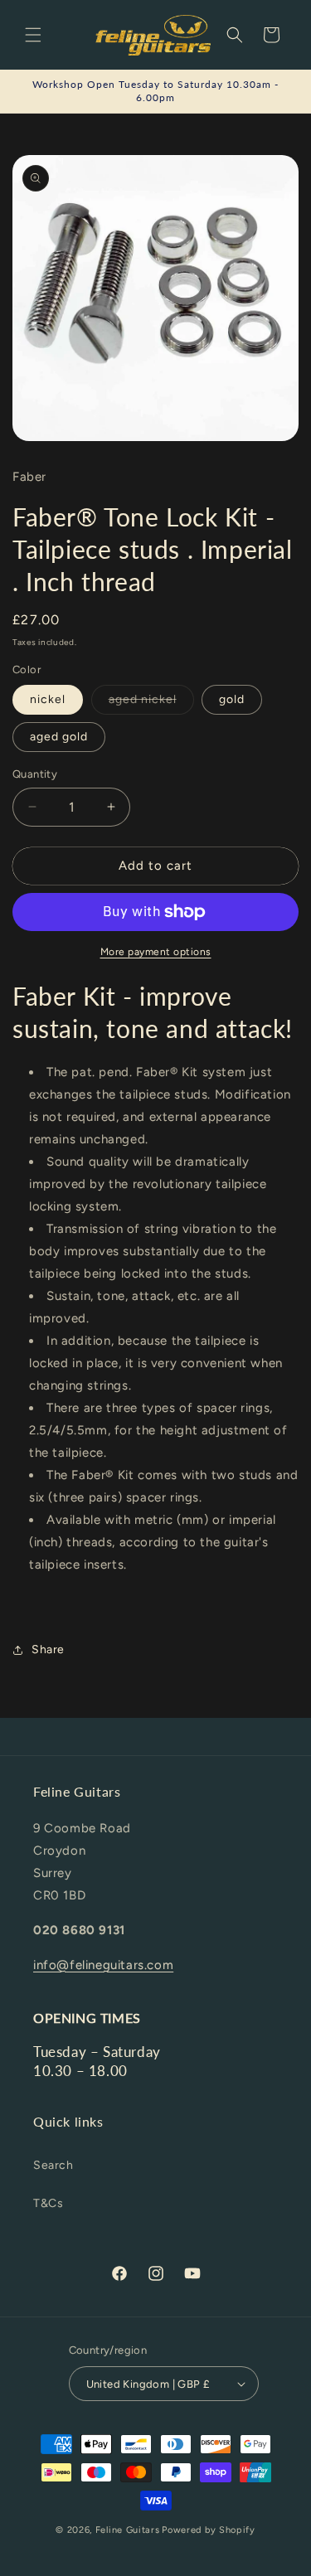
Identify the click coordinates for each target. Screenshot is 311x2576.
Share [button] (48, 1649)
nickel (48, 699)
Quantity (35, 774)
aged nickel (151, 703)
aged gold (59, 737)
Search (53, 2165)
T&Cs (48, 2203)
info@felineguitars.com (103, 1965)
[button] (33, 35)
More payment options (156, 952)
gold (232, 699)
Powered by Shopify (209, 2530)
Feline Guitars (128, 2530)
